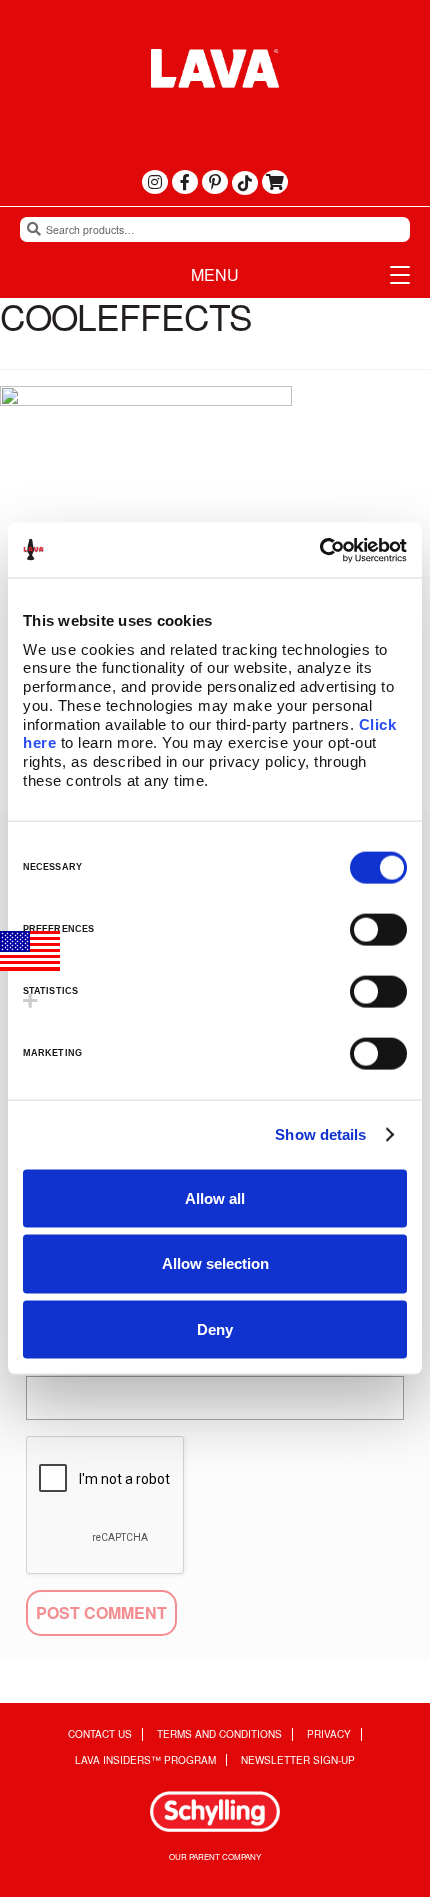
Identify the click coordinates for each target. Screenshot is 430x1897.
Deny (215, 1329)
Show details (320, 1134)
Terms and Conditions (219, 1734)
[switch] (378, 929)
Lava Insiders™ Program (145, 1760)
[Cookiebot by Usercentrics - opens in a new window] (319, 550)
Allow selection (215, 1263)
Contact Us (100, 1734)
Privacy (329, 1734)
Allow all (215, 1197)
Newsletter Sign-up (298, 1760)
